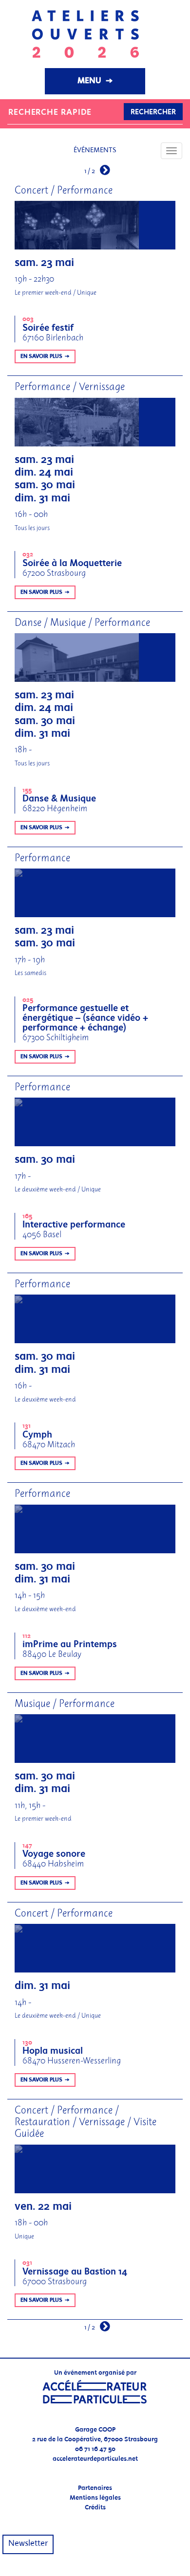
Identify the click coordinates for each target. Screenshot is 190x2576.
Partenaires (95, 2488)
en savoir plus (41, 356)
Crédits (95, 2508)
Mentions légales (95, 2498)
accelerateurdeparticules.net (95, 2459)
